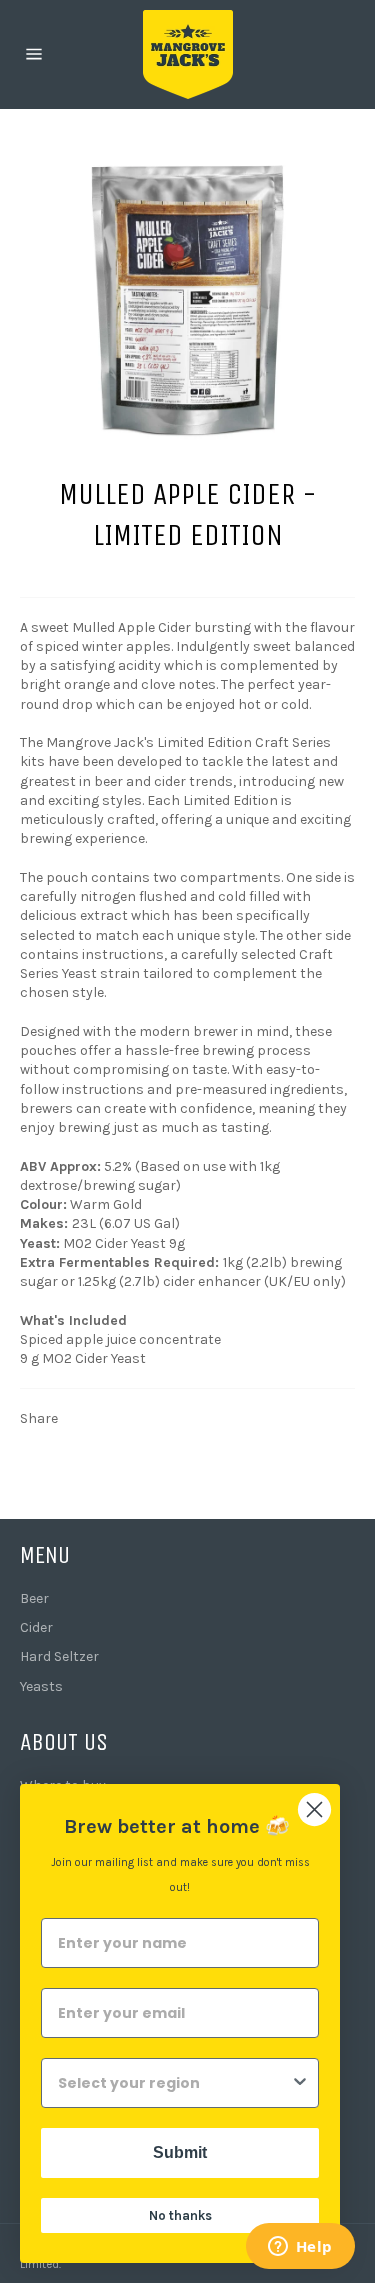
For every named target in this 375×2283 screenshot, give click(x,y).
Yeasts (41, 1686)
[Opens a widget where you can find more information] (300, 2248)
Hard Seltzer (59, 1656)
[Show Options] (300, 2083)
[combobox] (174, 2083)
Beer (34, 1598)
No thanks (180, 2215)
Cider (36, 1627)
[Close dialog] (314, 1809)
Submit (180, 2152)
